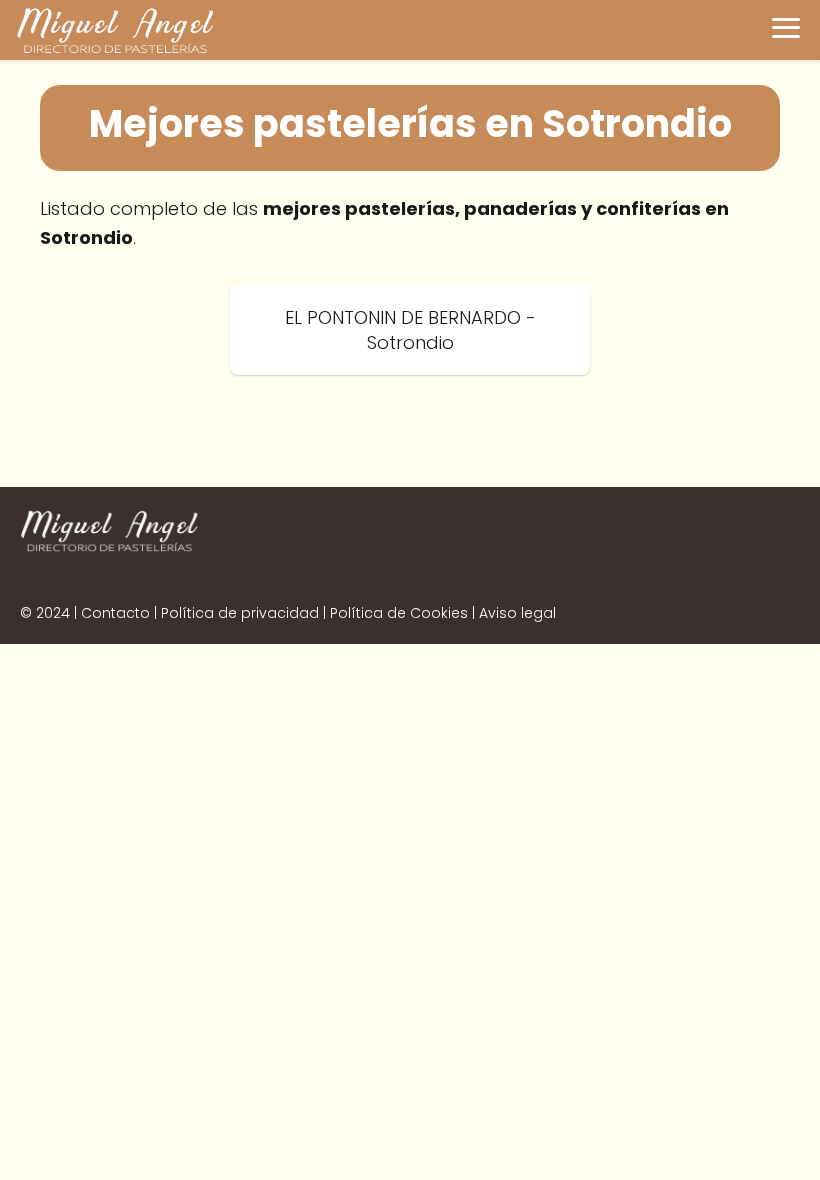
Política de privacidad (240, 613)
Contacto (115, 613)
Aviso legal (517, 613)
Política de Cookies (399, 613)
